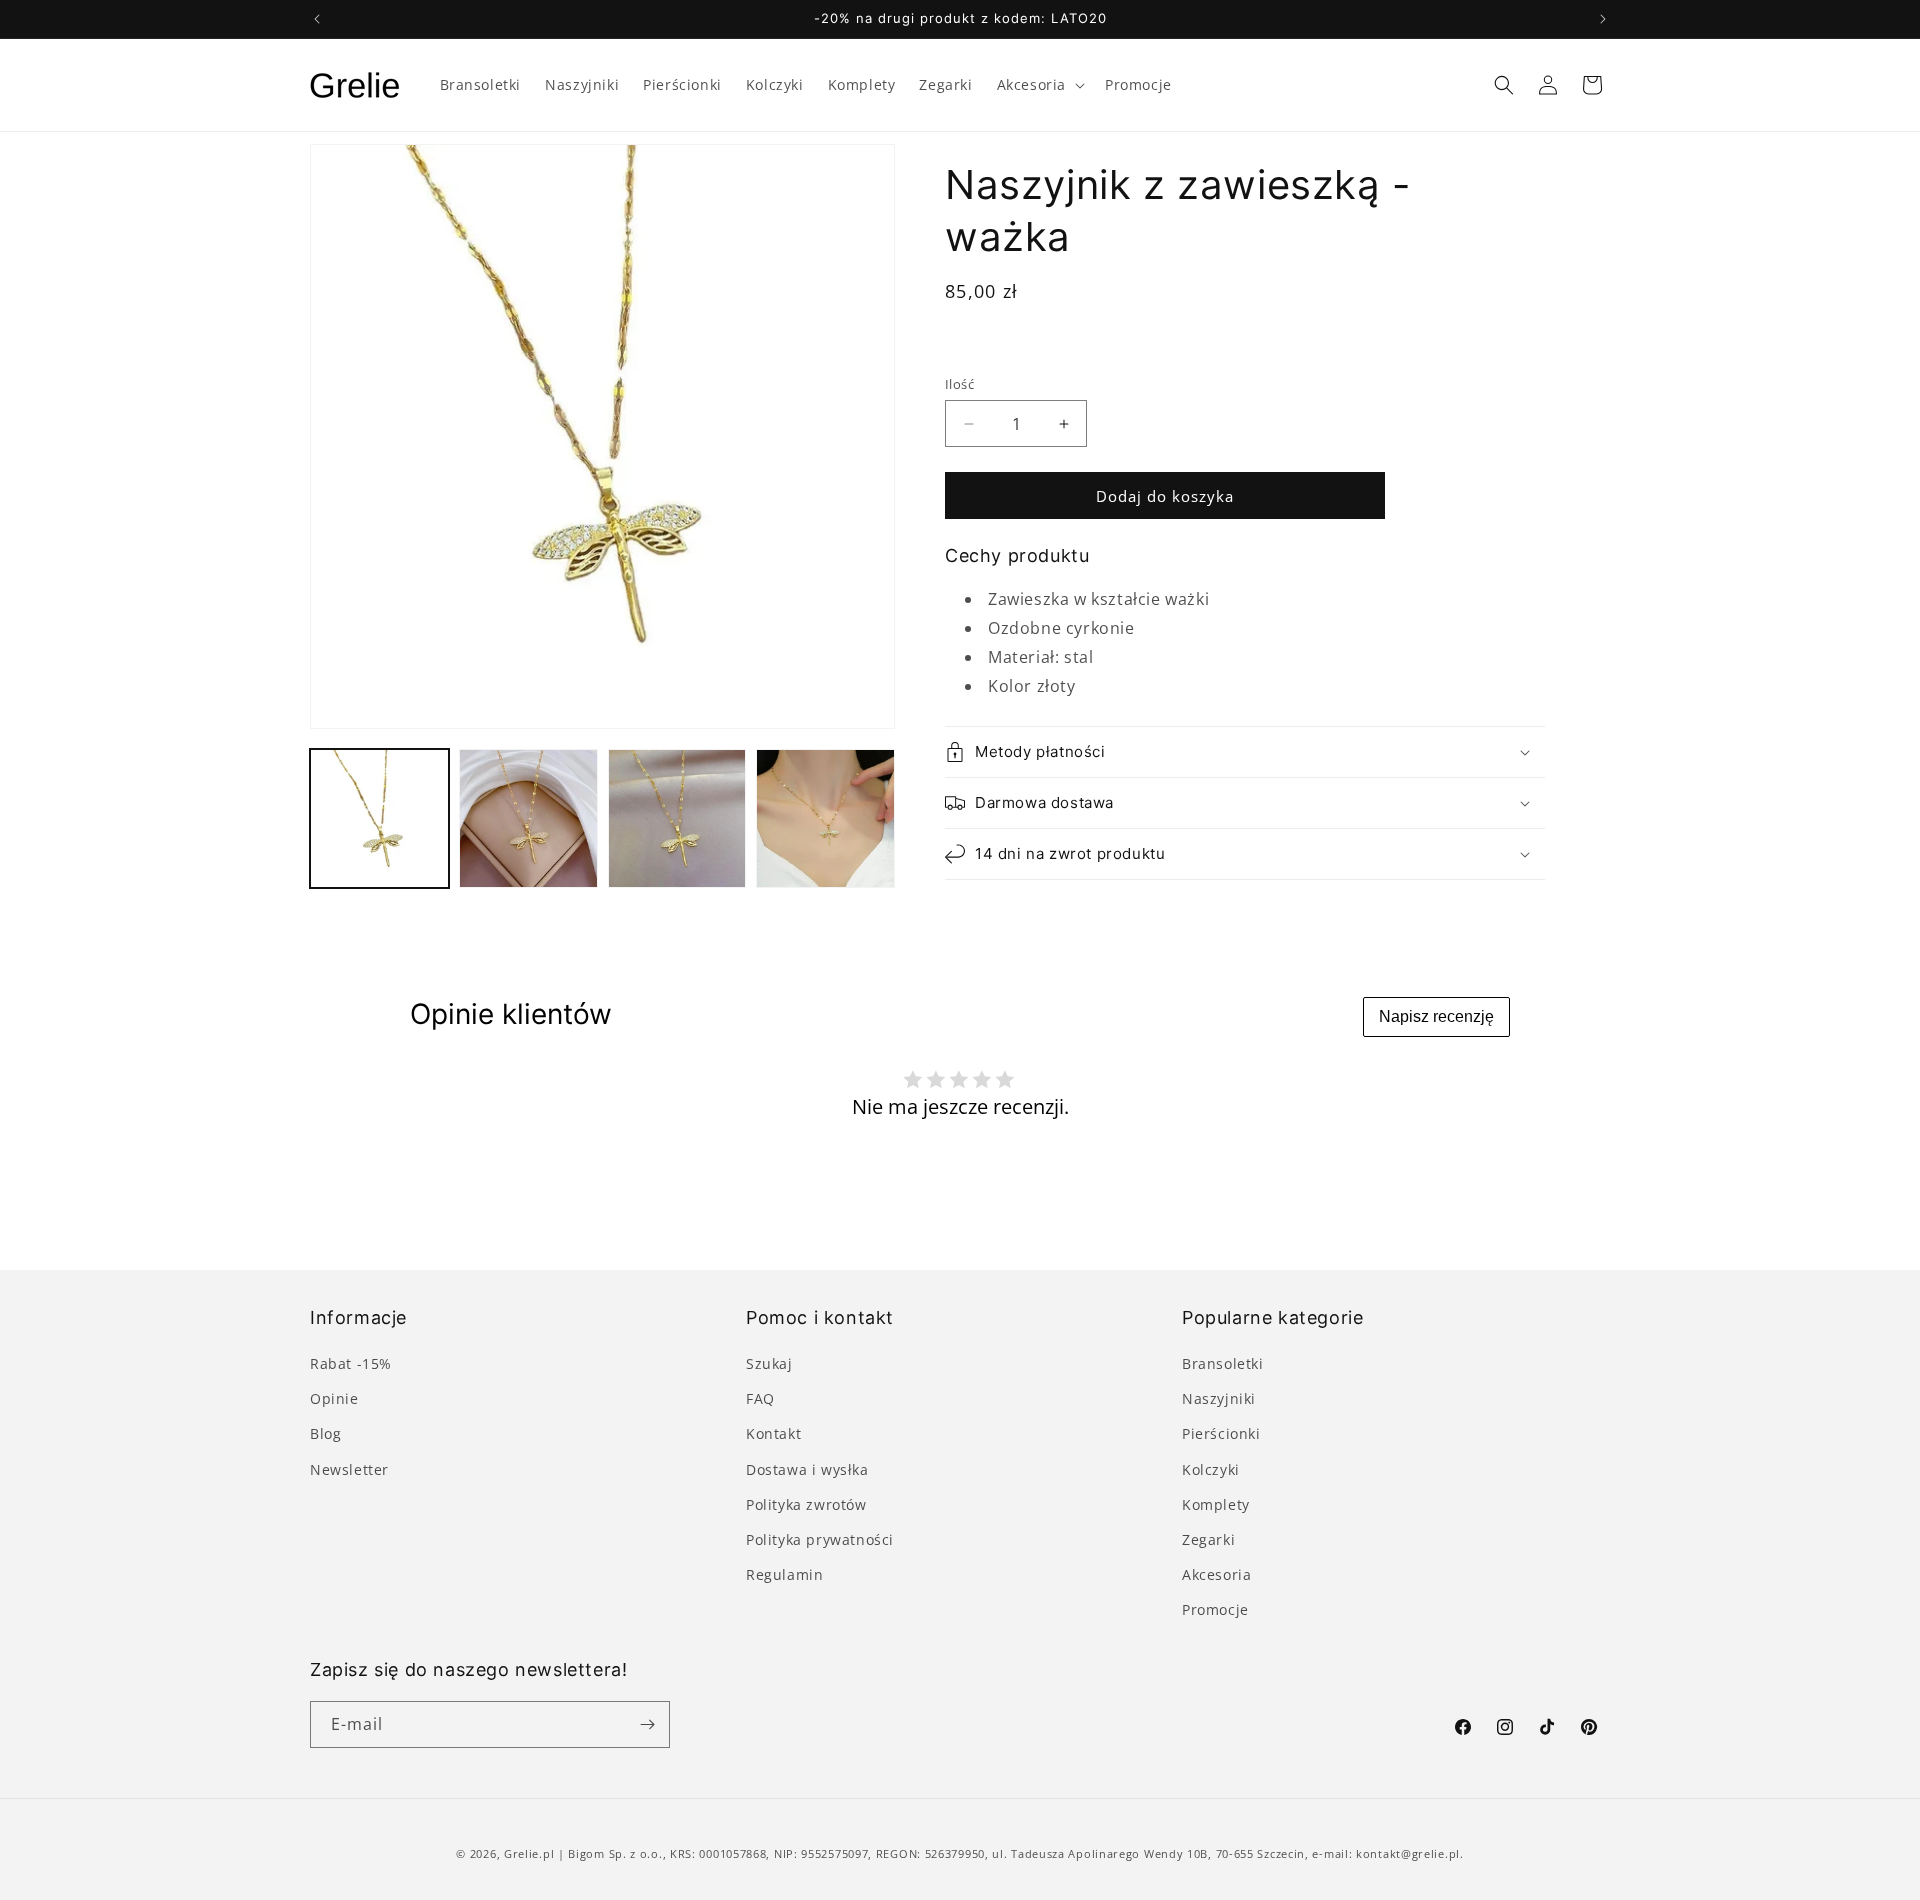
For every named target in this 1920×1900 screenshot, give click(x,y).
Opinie (334, 1398)
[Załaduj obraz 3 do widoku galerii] (677, 818)
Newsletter (349, 1469)
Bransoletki (1223, 1363)
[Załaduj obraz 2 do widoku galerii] (528, 818)
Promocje (1215, 1609)
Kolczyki (1211, 1469)
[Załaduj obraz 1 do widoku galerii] (379, 818)
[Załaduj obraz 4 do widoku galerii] (825, 818)
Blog (325, 1433)
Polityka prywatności (820, 1539)
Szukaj (769, 1363)
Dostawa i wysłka (807, 1469)
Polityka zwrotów (806, 1504)
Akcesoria (1216, 1574)
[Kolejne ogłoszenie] (1603, 19)
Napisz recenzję (1436, 1016)
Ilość (959, 384)
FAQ (760, 1398)
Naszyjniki (1219, 1398)
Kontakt (773, 1433)
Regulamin (784, 1574)
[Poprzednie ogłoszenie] (317, 19)
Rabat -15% (351, 1363)
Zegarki (1208, 1539)
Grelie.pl (529, 1853)
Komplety (1216, 1504)
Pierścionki (1221, 1433)
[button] (1039, 85)
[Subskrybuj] (647, 1724)
